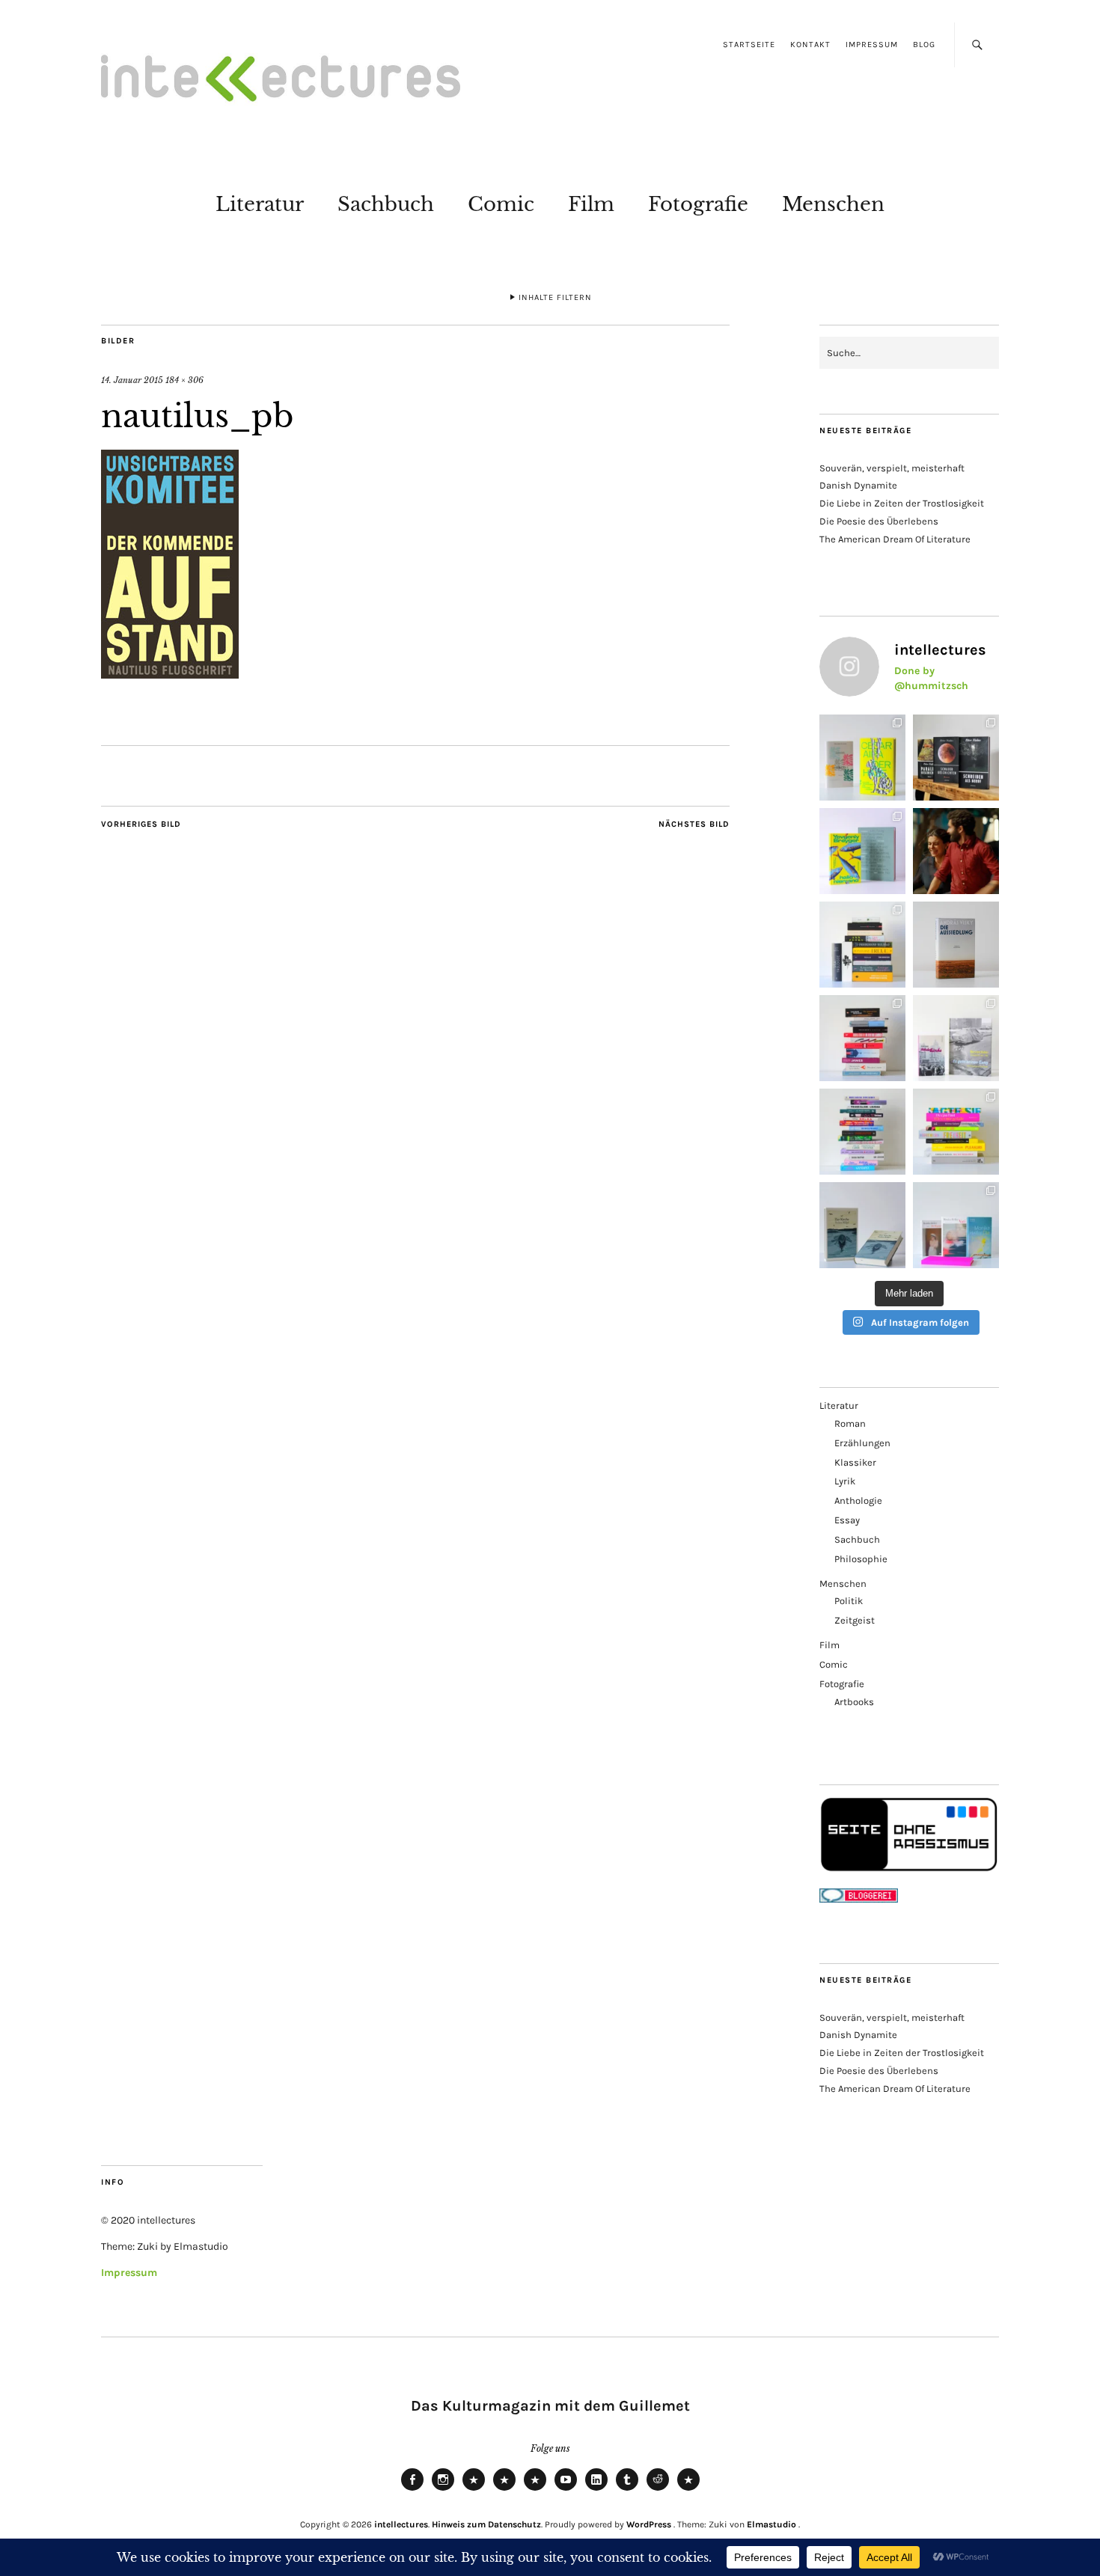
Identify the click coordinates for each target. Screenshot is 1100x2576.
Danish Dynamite (858, 485)
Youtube (566, 2490)
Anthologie (858, 1500)
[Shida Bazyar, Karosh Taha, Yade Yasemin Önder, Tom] (862, 1132)
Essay (847, 1520)
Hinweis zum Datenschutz (486, 2524)
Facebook (412, 2490)
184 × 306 (184, 380)
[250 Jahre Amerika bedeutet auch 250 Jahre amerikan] (862, 945)
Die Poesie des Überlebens (879, 521)
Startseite (749, 45)
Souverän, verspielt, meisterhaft (892, 468)
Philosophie (861, 1559)
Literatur (260, 204)
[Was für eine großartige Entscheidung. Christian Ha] (862, 758)
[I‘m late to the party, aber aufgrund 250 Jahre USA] (862, 1038)
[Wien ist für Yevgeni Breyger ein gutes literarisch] (862, 851)
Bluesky (474, 2490)
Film (591, 204)
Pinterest (688, 2490)
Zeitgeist (855, 1620)
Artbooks (854, 1702)
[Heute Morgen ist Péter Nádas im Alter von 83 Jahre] (956, 758)
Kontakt (810, 45)
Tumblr (627, 2490)
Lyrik (845, 1481)
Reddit (658, 2490)
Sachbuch (386, 204)
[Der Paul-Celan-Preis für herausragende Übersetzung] (862, 1225)
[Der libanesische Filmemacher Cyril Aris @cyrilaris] (956, 851)
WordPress (649, 2524)
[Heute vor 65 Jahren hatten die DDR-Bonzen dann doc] (956, 1038)
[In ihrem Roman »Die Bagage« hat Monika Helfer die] (956, 1225)
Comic (501, 204)
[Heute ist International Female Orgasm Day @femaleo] (956, 1132)
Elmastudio (771, 2524)
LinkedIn (596, 2490)
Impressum (872, 45)
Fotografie (698, 204)
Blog (924, 45)
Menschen (833, 204)
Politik (849, 1601)
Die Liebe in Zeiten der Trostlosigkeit (902, 503)
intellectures (401, 2524)
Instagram (443, 2490)
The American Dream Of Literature (895, 539)
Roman (850, 1423)
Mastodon (504, 2490)
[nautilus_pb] (170, 674)
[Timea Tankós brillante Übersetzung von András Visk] (956, 945)
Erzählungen (862, 1443)
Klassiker (855, 1462)
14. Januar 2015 (132, 380)
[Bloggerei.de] (859, 1899)
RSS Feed (535, 2490)
